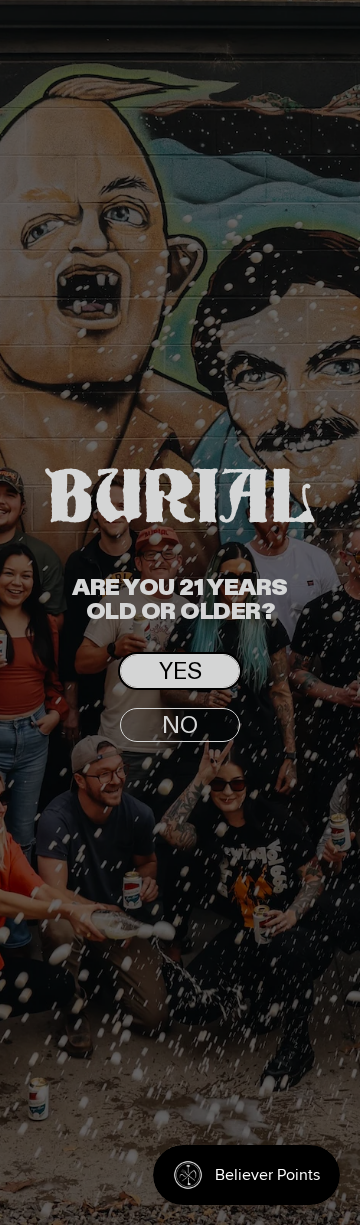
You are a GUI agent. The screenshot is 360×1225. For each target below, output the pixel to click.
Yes (180, 672)
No (180, 726)
